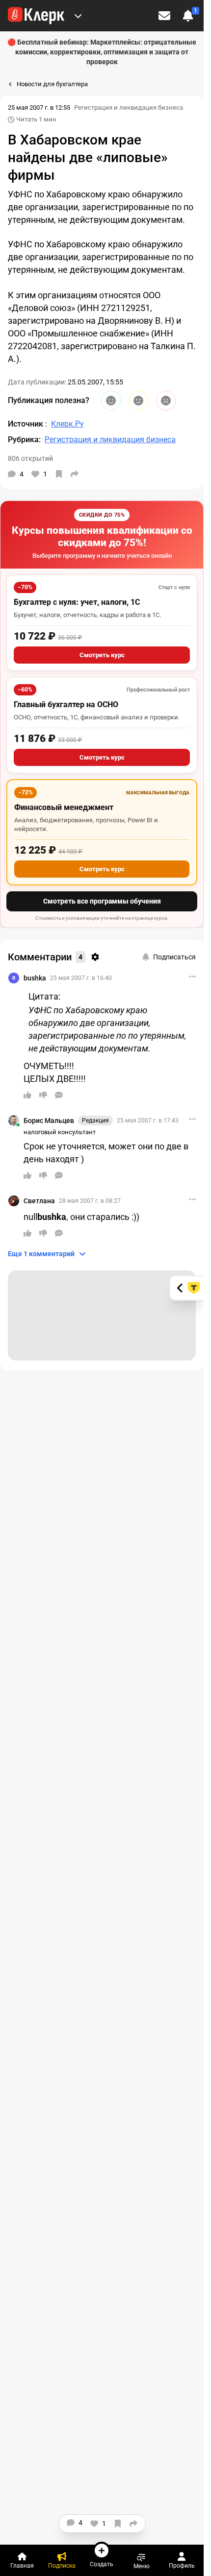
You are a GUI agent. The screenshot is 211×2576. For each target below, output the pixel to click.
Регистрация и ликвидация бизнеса (129, 107)
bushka (35, 978)
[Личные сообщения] (164, 16)
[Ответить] (59, 1095)
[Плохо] (166, 401)
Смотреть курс (102, 655)
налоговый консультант (60, 1132)
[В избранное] (59, 474)
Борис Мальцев (49, 1121)
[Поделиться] (75, 474)
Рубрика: (24, 440)
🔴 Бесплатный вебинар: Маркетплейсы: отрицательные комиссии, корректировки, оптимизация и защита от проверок (102, 52)
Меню (142, 2566)
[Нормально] (138, 401)
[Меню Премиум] (78, 16)
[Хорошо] (111, 401)
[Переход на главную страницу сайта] (36, 16)
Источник (26, 424)
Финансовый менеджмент (64, 807)
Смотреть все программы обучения (102, 901)
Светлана (39, 1201)
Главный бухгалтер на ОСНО (66, 704)
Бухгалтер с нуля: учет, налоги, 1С (77, 602)
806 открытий (30, 458)
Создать (102, 2564)
